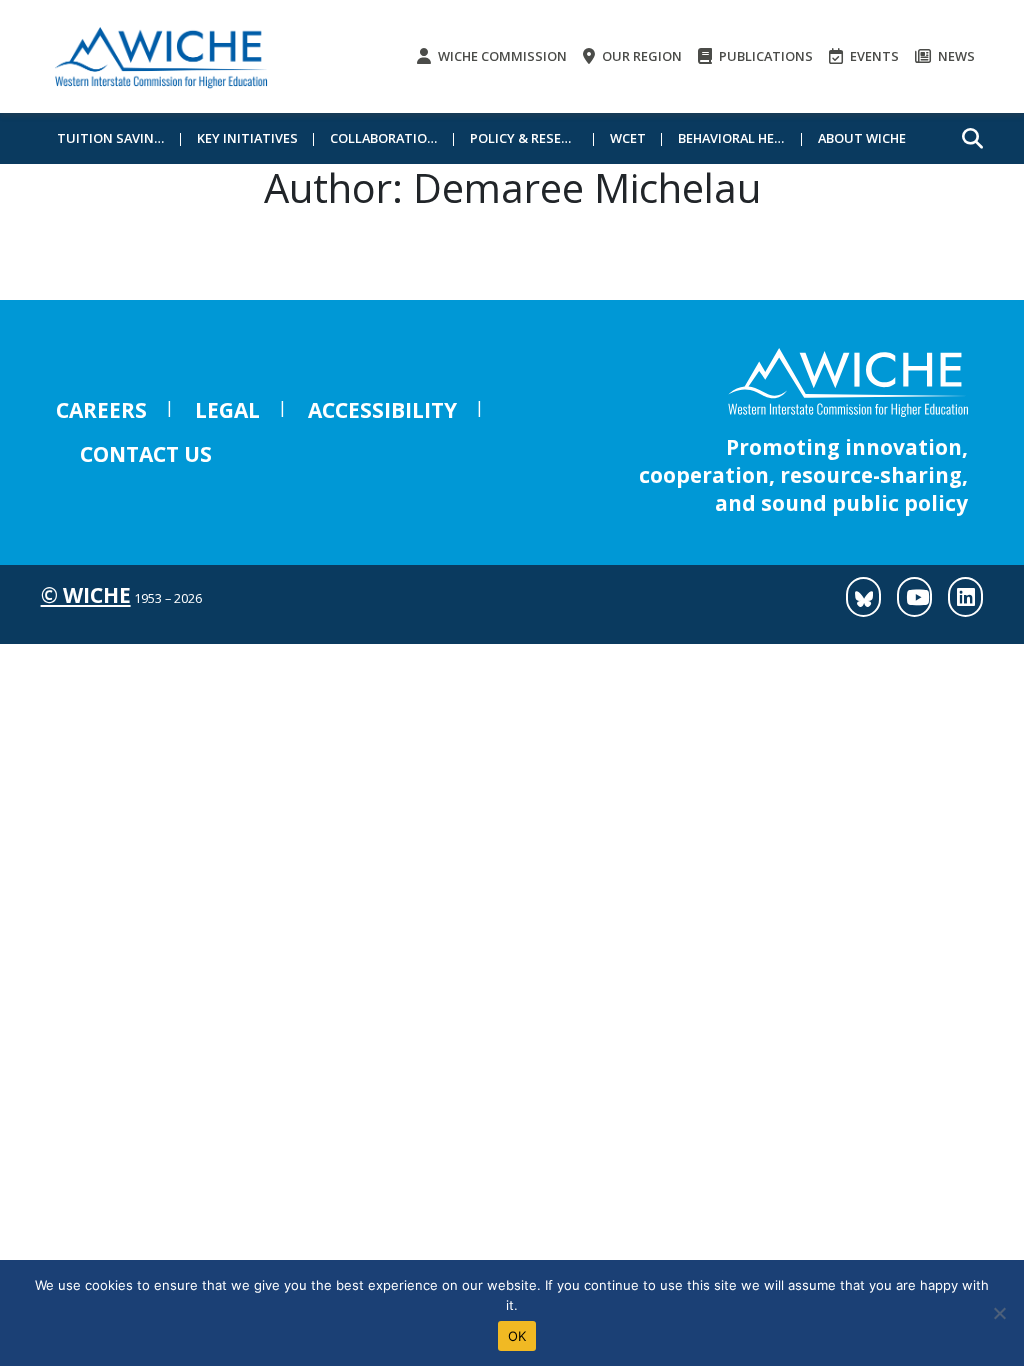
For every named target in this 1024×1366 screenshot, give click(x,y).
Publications (764, 56)
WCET (628, 138)
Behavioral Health (740, 138)
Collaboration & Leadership (392, 138)
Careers (101, 410)
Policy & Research (532, 138)
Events (873, 56)
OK (517, 1336)
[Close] (999, 1313)
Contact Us (146, 454)
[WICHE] (161, 56)
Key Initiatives (247, 138)
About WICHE (862, 138)
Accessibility (382, 410)
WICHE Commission (501, 56)
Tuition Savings (114, 138)
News (955, 56)
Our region (640, 56)
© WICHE (86, 595)
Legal (227, 410)
